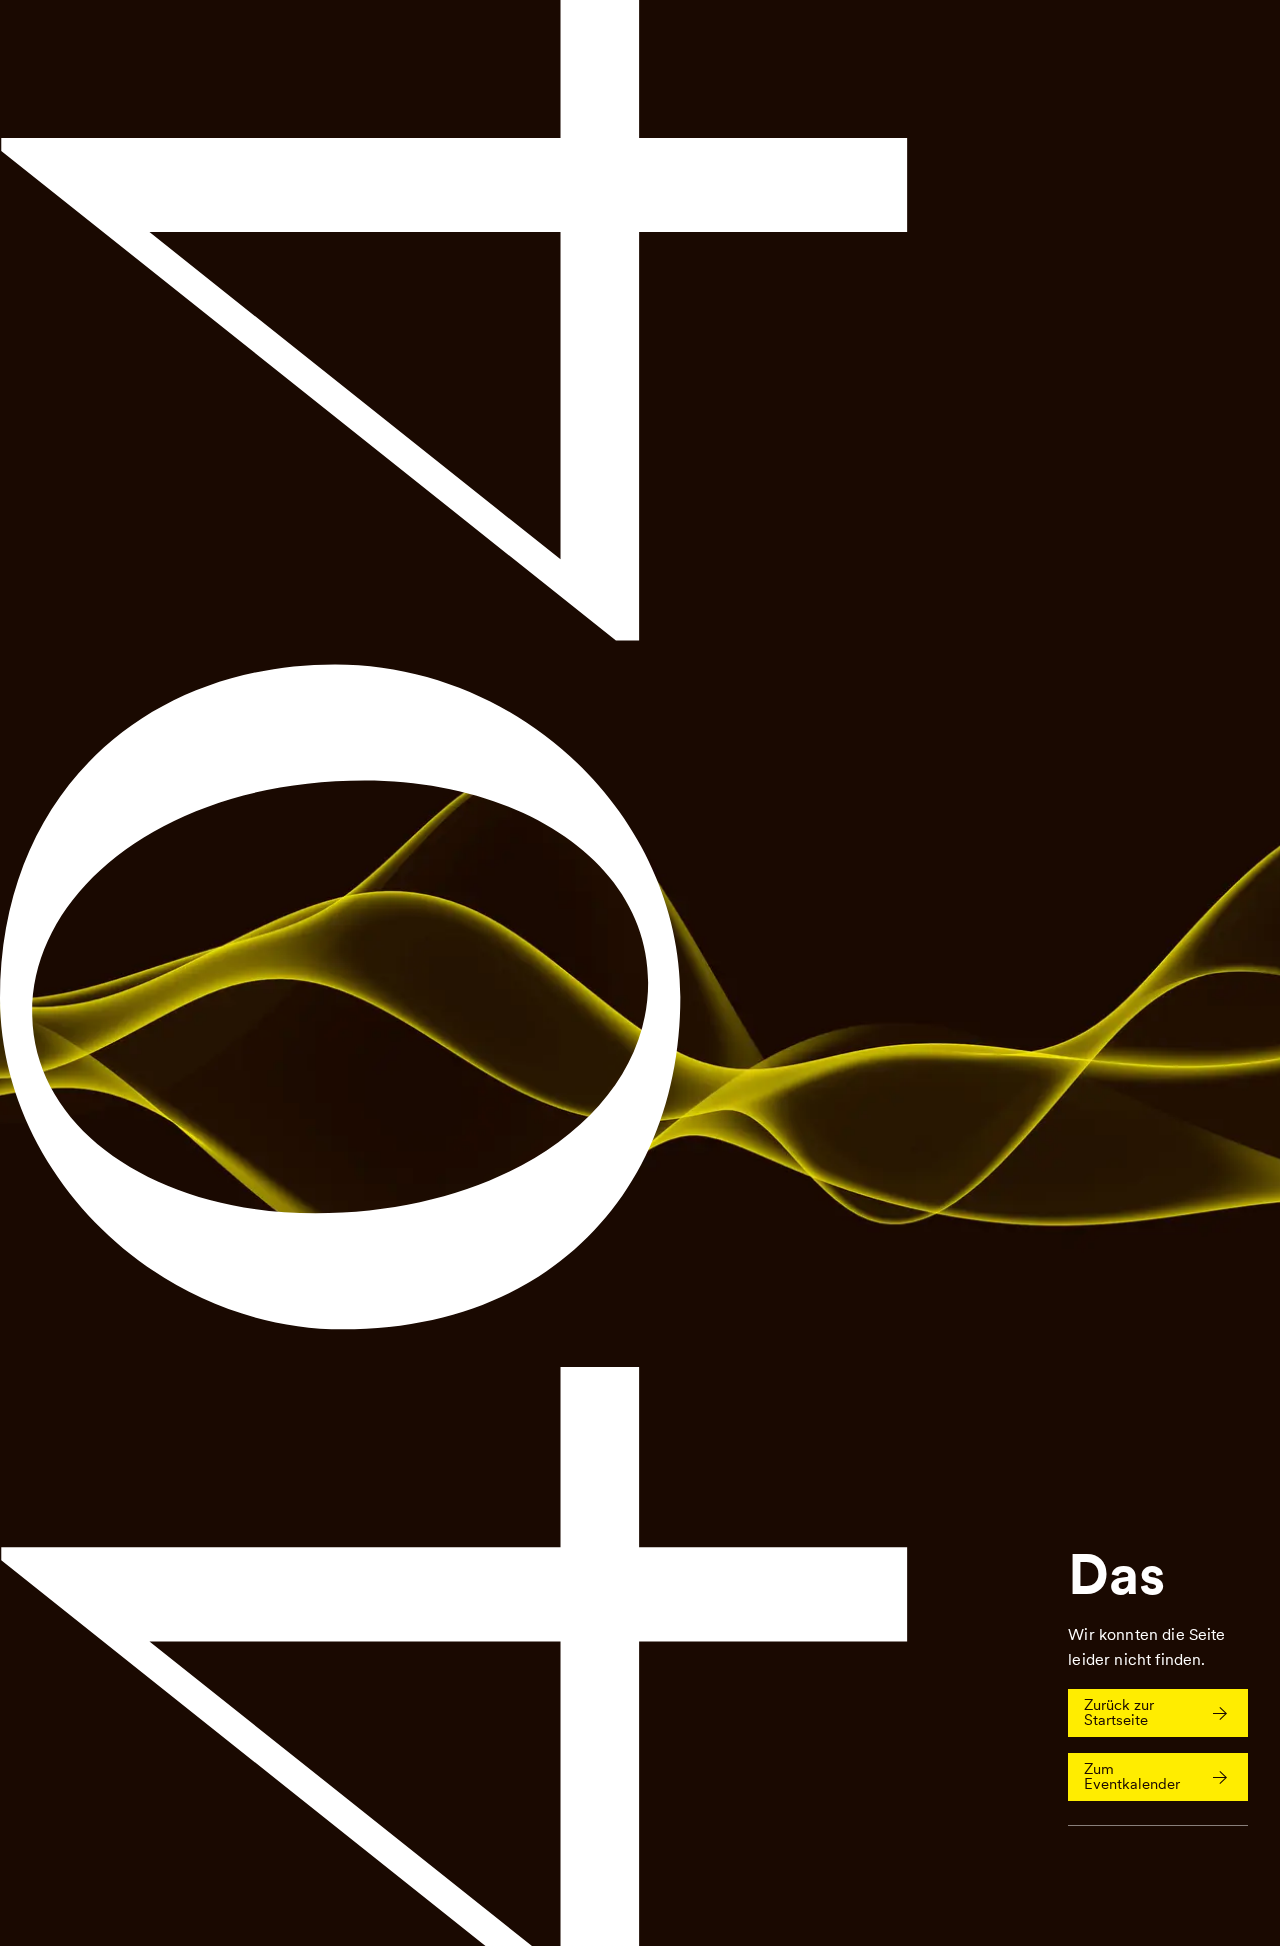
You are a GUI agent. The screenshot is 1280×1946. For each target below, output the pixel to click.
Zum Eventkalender (1132, 1776)
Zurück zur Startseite (1119, 1712)
